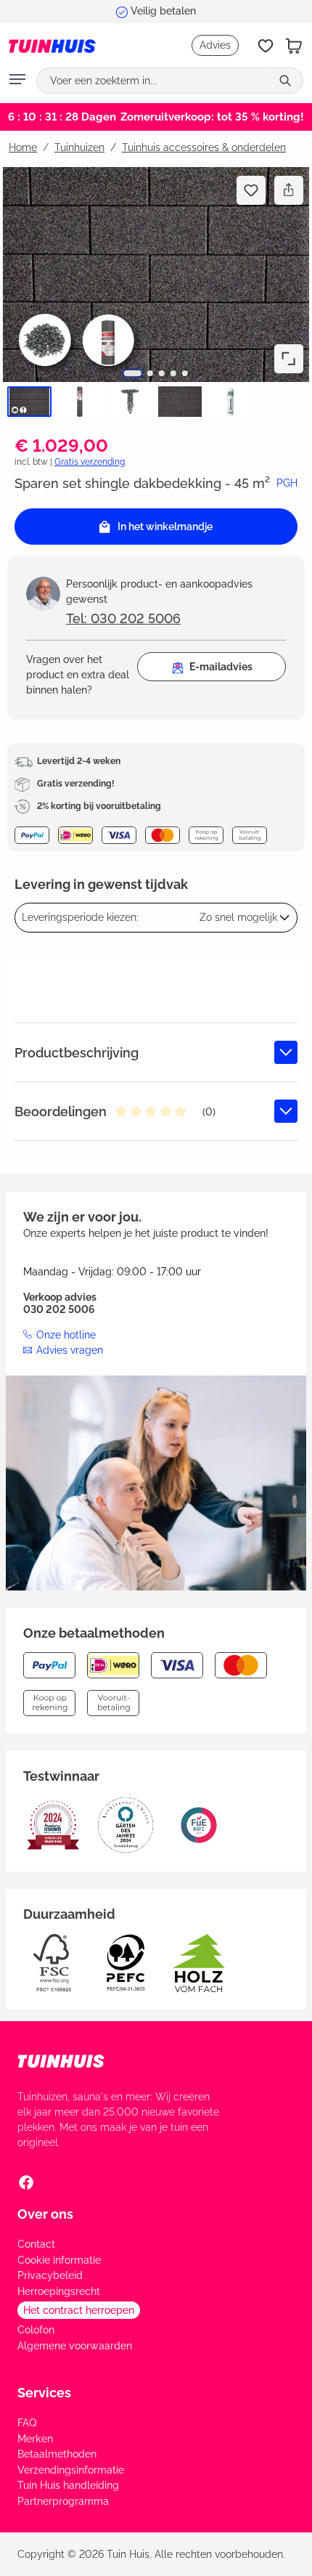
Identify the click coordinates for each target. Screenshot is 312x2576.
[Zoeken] (287, 81)
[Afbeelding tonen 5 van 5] (185, 373)
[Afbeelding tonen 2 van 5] (150, 373)
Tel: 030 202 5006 (123, 618)
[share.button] (288, 190)
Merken (35, 2439)
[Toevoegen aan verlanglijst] (251, 190)
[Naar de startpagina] (52, 45)
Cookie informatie (59, 2260)
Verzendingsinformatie (71, 2470)
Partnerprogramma (63, 2501)
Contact (36, 2244)
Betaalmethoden (57, 2454)
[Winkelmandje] (294, 46)
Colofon (36, 2330)
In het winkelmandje (165, 527)
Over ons (45, 2214)
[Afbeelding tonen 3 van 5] (162, 373)
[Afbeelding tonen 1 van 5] (133, 373)
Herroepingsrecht (59, 2291)
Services (44, 2393)
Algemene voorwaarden (75, 2346)
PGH (287, 483)
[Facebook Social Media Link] (26, 2182)
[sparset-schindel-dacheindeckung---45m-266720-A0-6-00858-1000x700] (156, 275)
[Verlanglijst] (266, 46)
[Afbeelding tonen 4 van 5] (173, 373)
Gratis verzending (90, 462)
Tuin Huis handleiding (68, 2485)
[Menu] (17, 81)
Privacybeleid (50, 2275)
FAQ (27, 2423)
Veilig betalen (163, 11)
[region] (156, 294)
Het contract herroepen (79, 2310)
